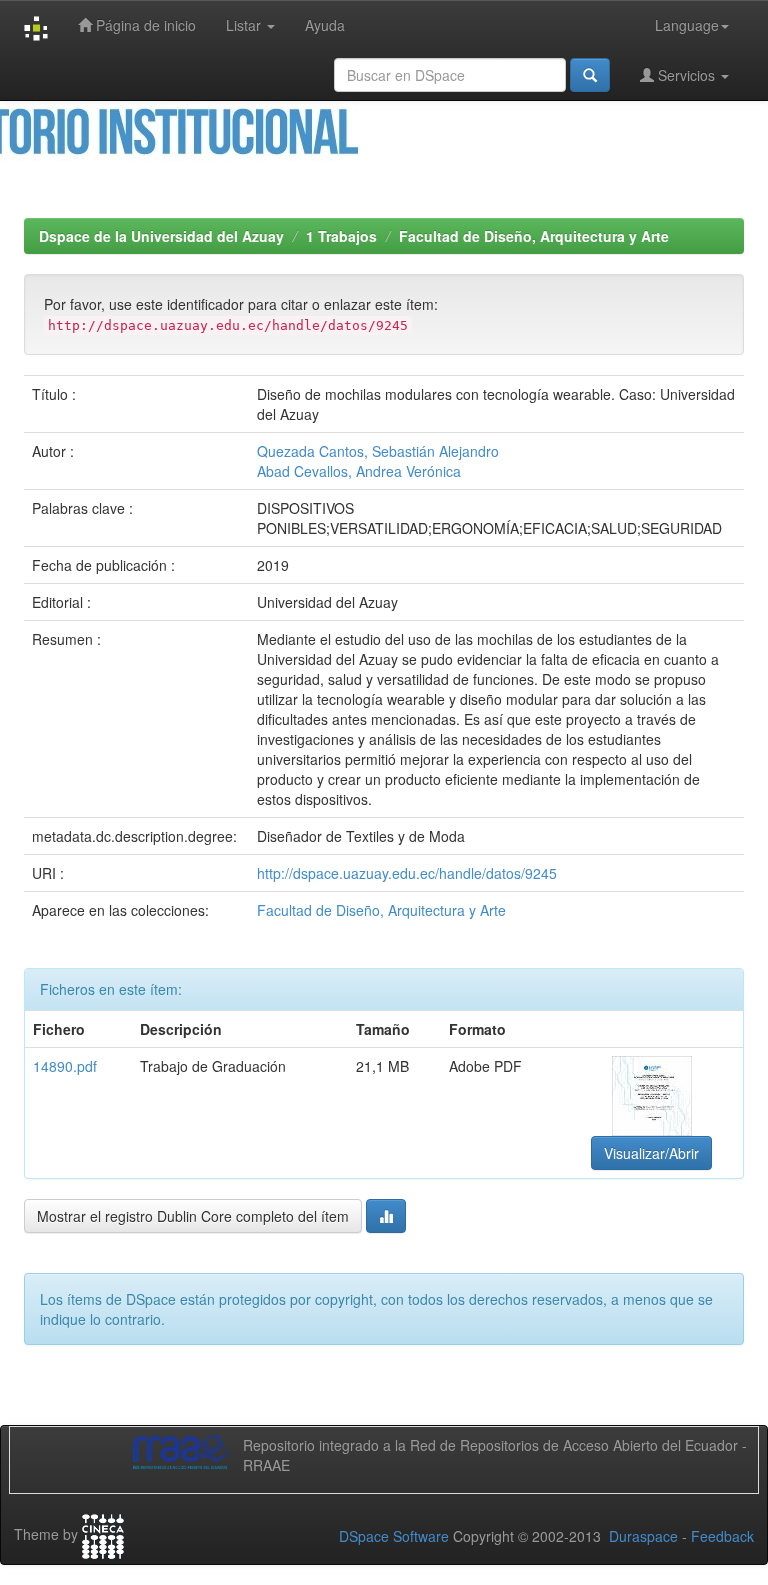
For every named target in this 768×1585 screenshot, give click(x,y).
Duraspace (643, 1536)
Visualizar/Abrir (651, 1153)
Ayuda (325, 25)
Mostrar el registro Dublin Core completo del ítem (193, 1216)
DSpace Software (394, 1536)
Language (687, 25)
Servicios (686, 75)
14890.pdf (65, 1066)
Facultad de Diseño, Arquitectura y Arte (534, 236)
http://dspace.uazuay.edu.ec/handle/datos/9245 (407, 873)
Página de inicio (144, 25)
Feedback (722, 1536)
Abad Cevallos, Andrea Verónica (359, 471)
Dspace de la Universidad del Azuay (161, 236)
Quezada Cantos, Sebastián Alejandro (378, 451)
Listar (245, 25)
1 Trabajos (341, 236)
